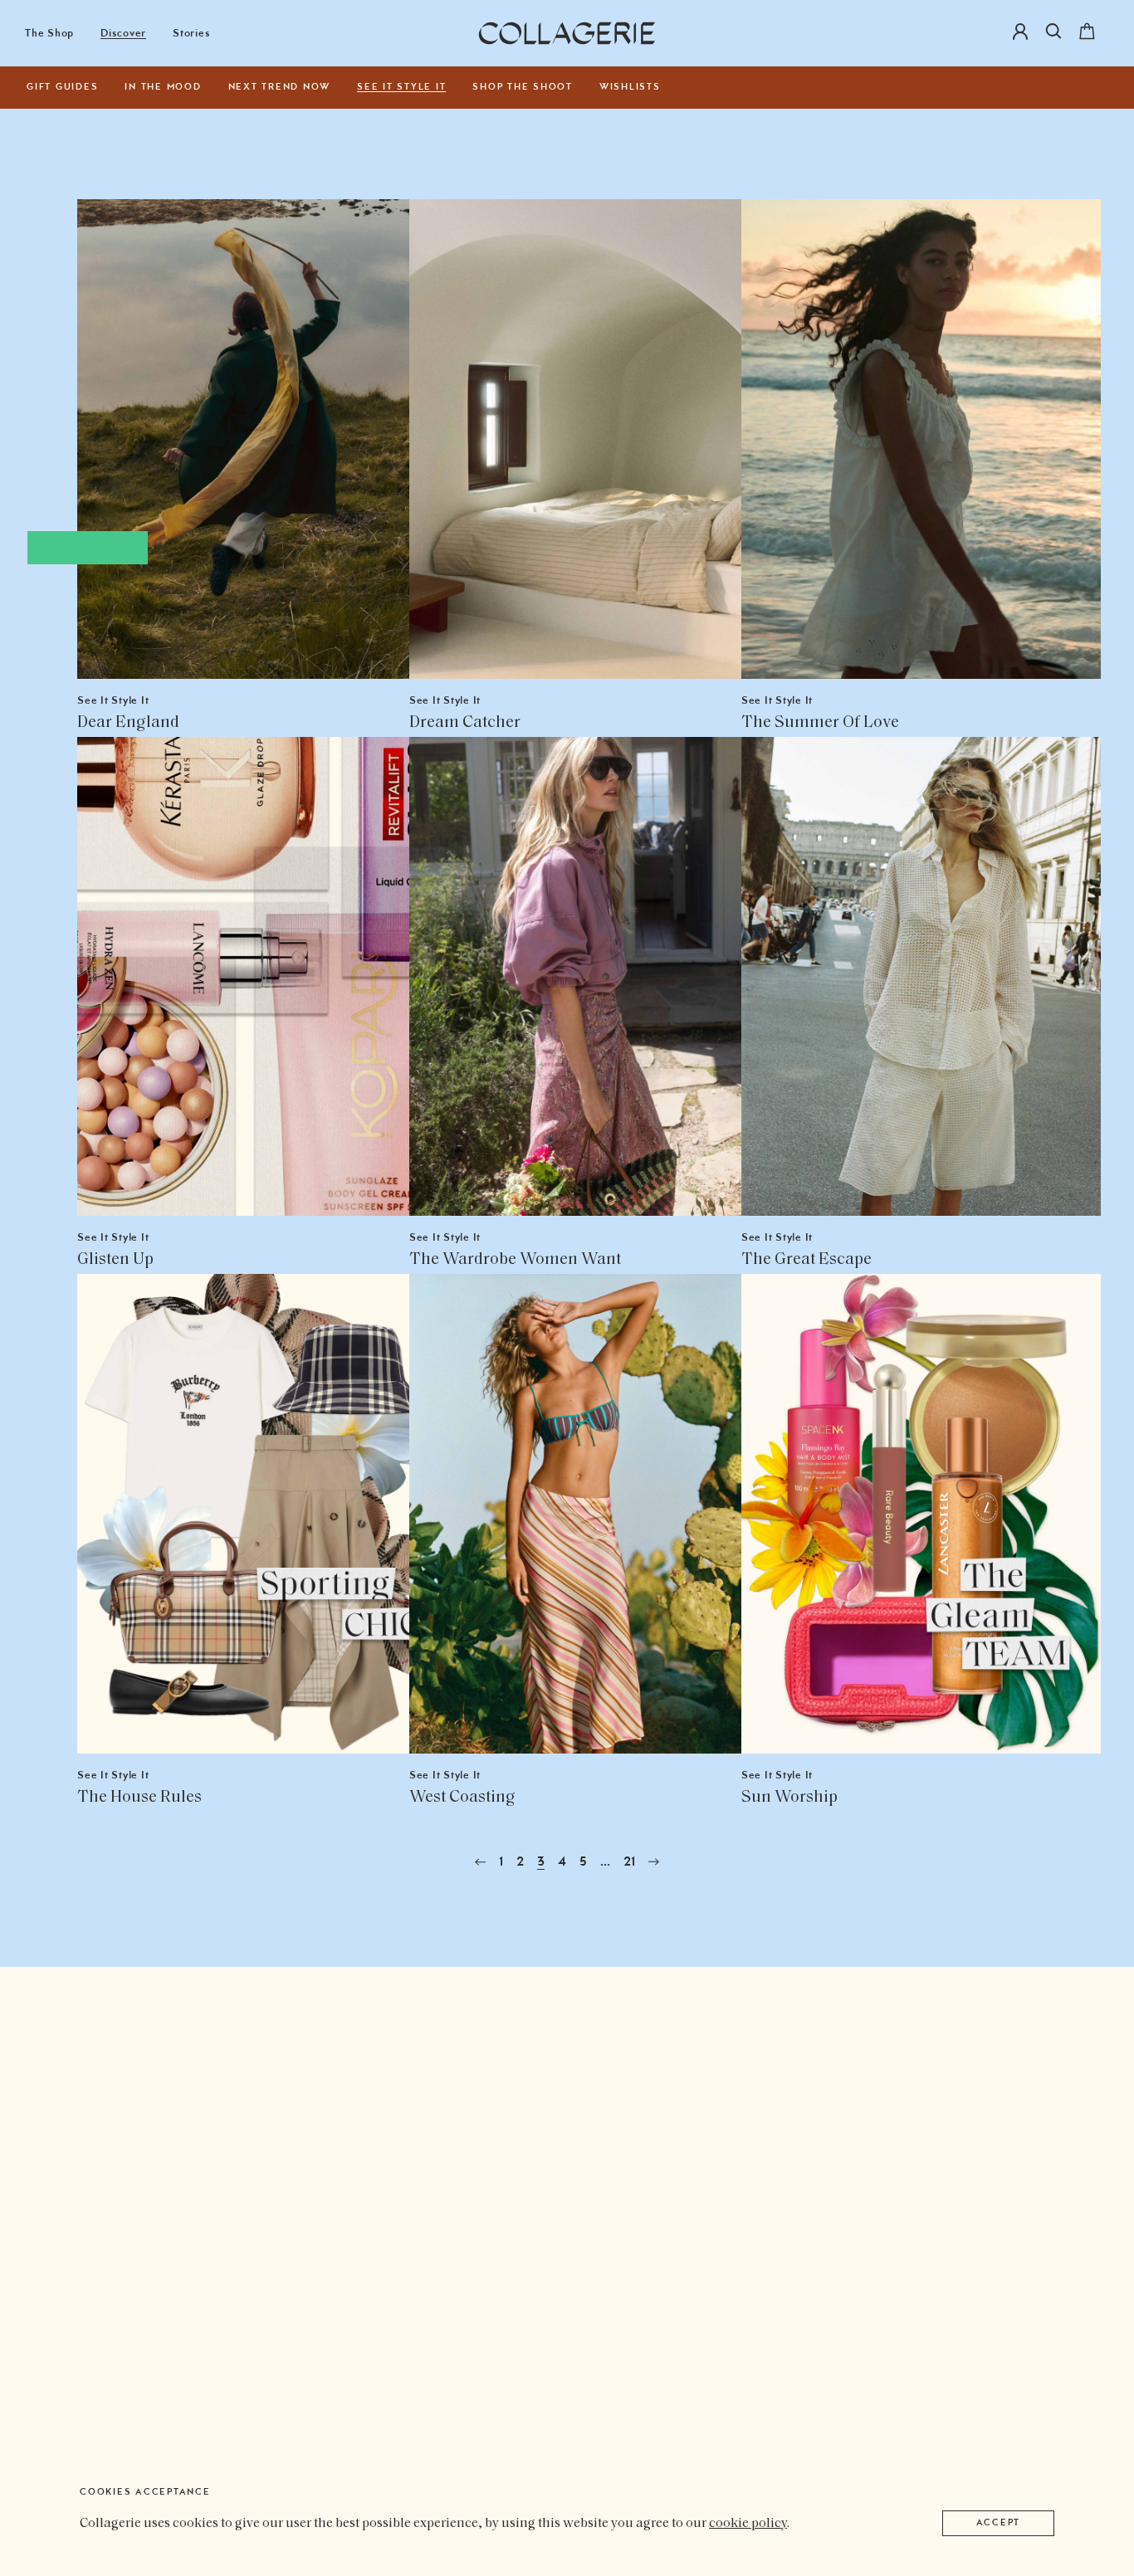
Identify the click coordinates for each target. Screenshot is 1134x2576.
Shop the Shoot (523, 88)
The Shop (49, 34)
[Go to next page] (654, 1862)
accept (999, 2523)
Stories (191, 34)
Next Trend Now (280, 88)
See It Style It (401, 88)
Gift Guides (62, 88)
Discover (123, 34)
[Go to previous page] (480, 1862)
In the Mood (163, 88)
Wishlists (630, 88)
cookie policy (748, 2524)
